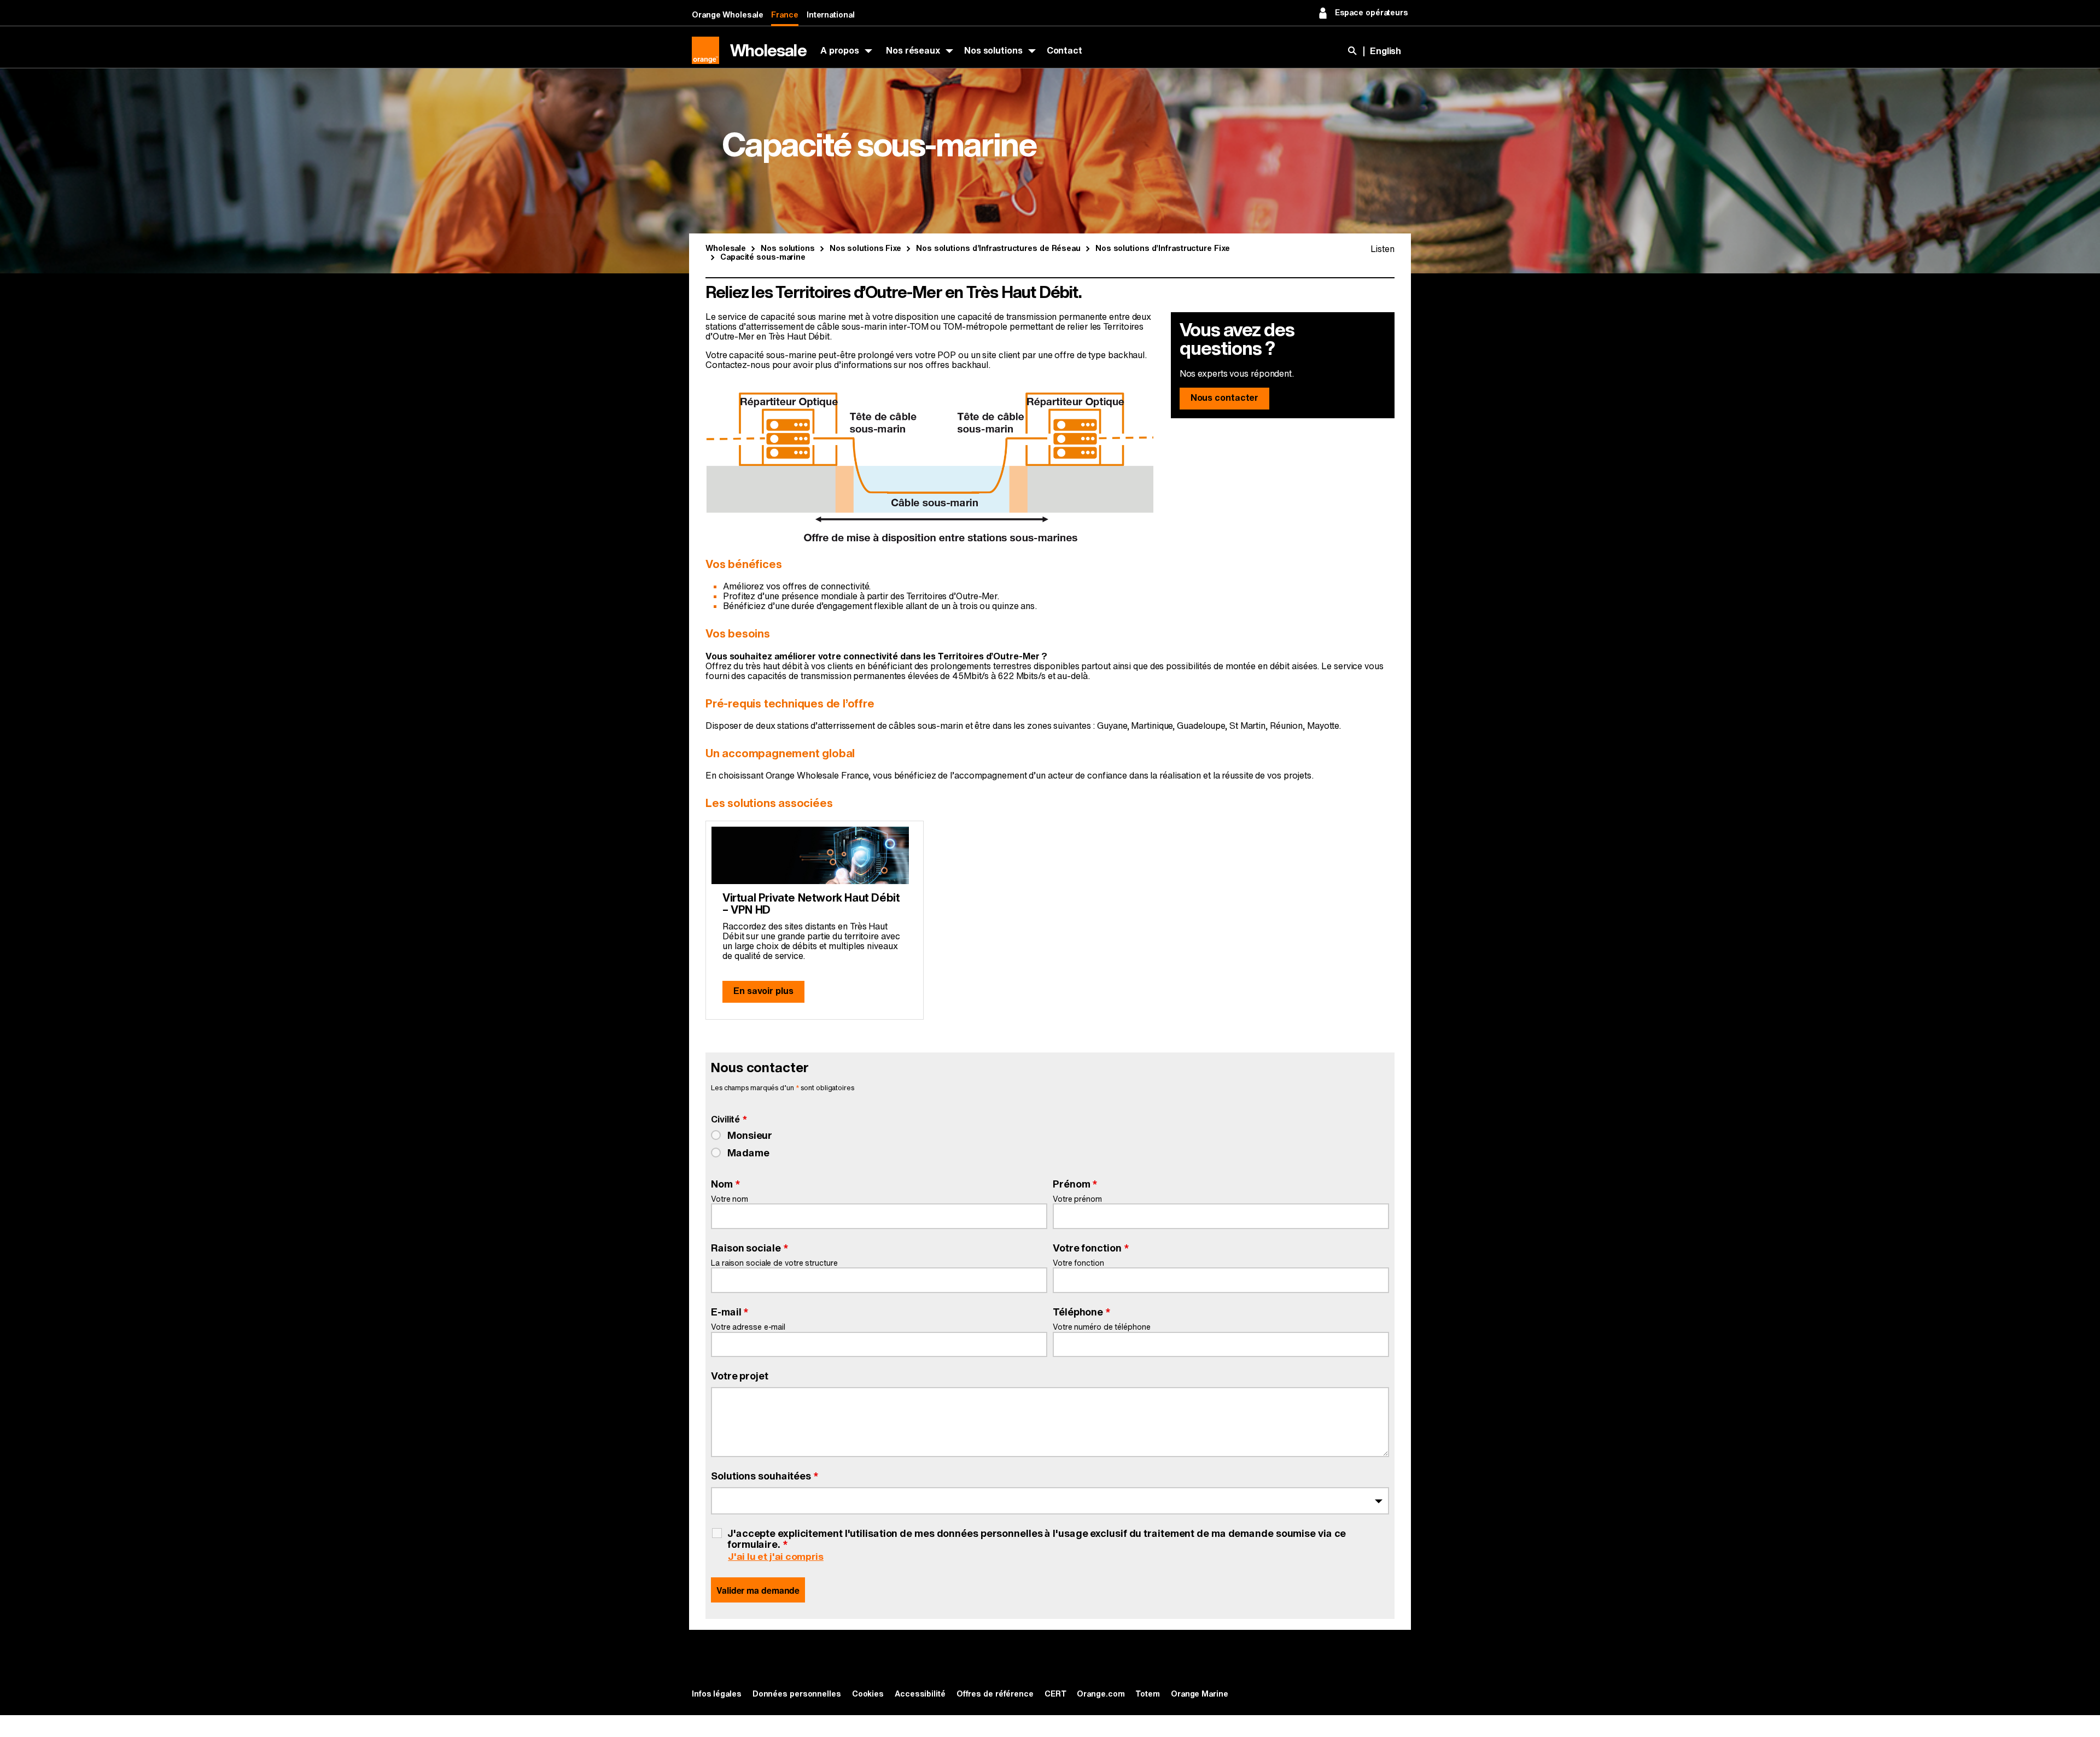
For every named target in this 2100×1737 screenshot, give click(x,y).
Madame (748, 1153)
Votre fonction (1091, 1248)
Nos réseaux (913, 51)
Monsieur (750, 1136)
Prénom (1075, 1184)
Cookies (868, 1694)
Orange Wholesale (727, 15)
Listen (1382, 249)
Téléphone (1082, 1312)
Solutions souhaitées (765, 1476)
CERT (1055, 1694)
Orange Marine (1200, 1694)
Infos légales (717, 1694)
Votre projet (740, 1376)
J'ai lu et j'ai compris (776, 1557)
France (784, 15)
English (1386, 51)
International (831, 15)
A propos (840, 51)
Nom (726, 1184)
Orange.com (1101, 1694)
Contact (1064, 51)
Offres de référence (995, 1694)
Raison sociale (749, 1248)
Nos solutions (993, 51)
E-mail (730, 1312)
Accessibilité (920, 1694)
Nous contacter (1225, 398)
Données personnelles (797, 1694)
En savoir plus (763, 991)
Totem (1148, 1694)
